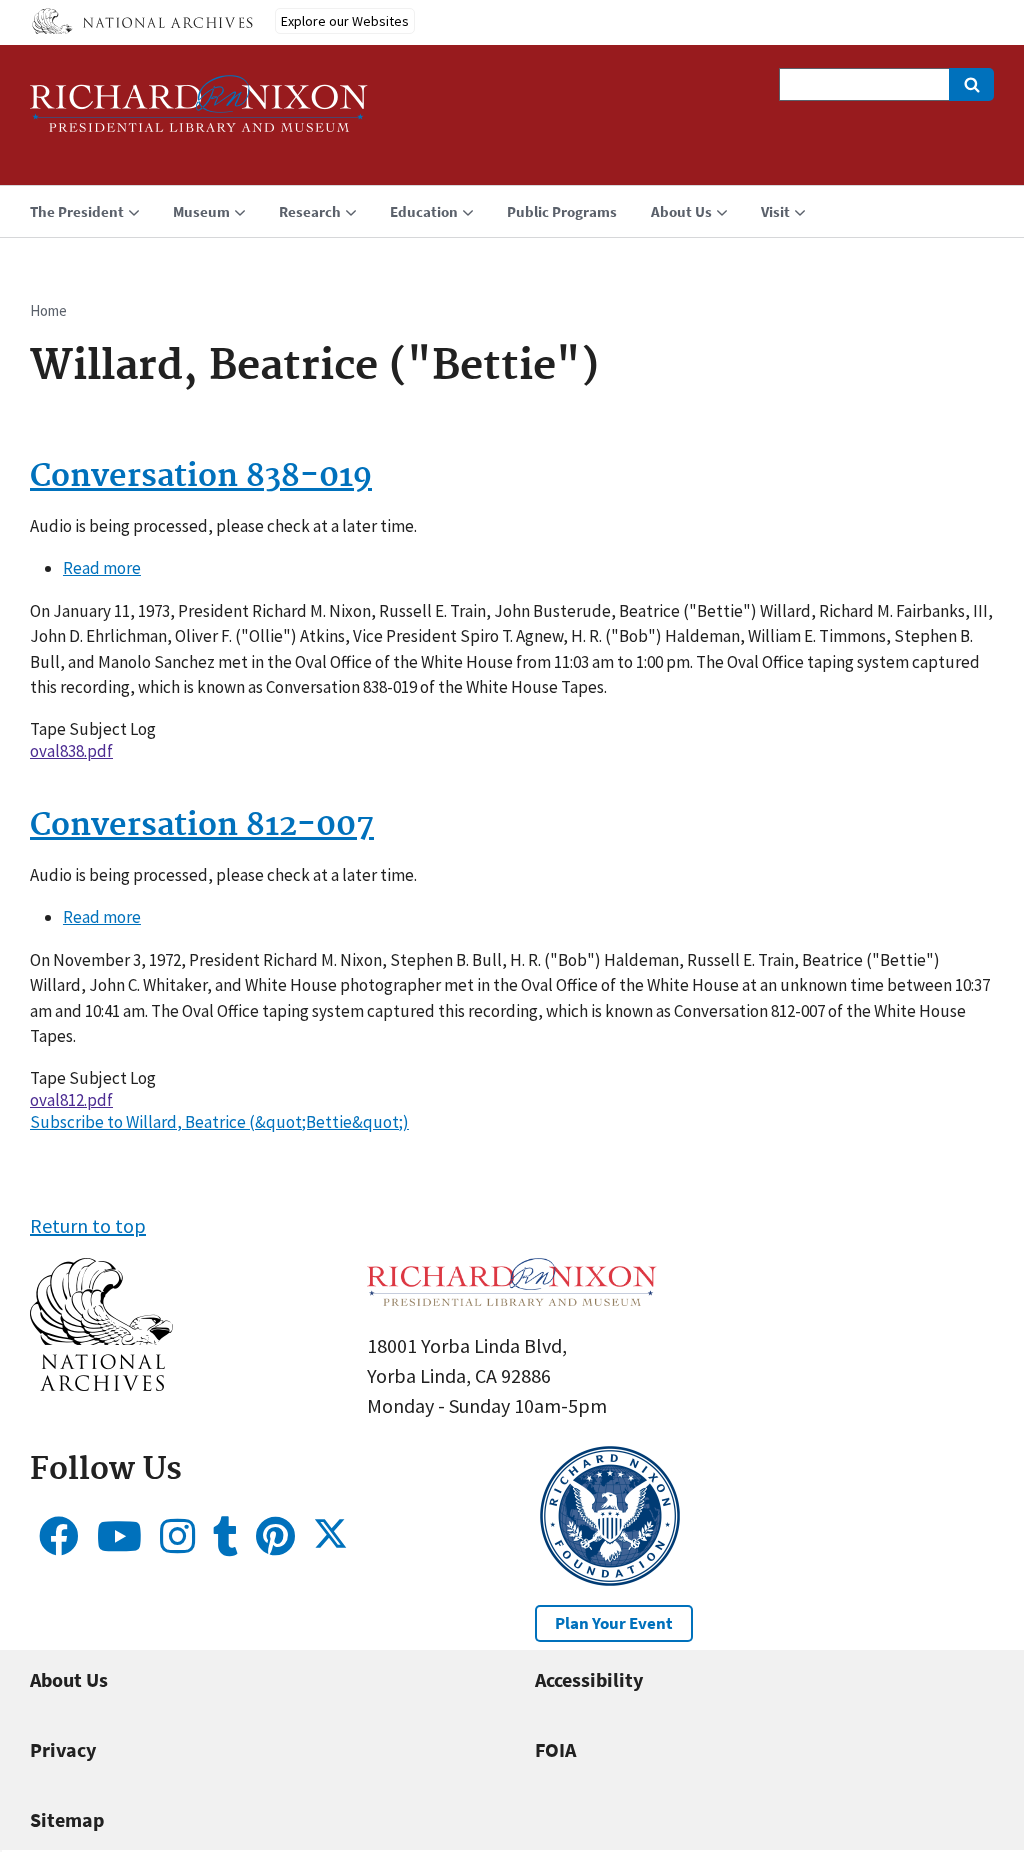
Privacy (63, 1749)
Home (48, 310)
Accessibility (589, 1679)
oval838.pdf (71, 751)
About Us (69, 1679)
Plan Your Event (614, 1623)
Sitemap (67, 1819)
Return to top (88, 1225)
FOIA (555, 1749)
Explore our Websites (345, 21)
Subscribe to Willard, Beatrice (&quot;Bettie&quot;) (219, 1122)
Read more (102, 568)
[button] (101, 1383)
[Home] (199, 112)
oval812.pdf (71, 1100)
